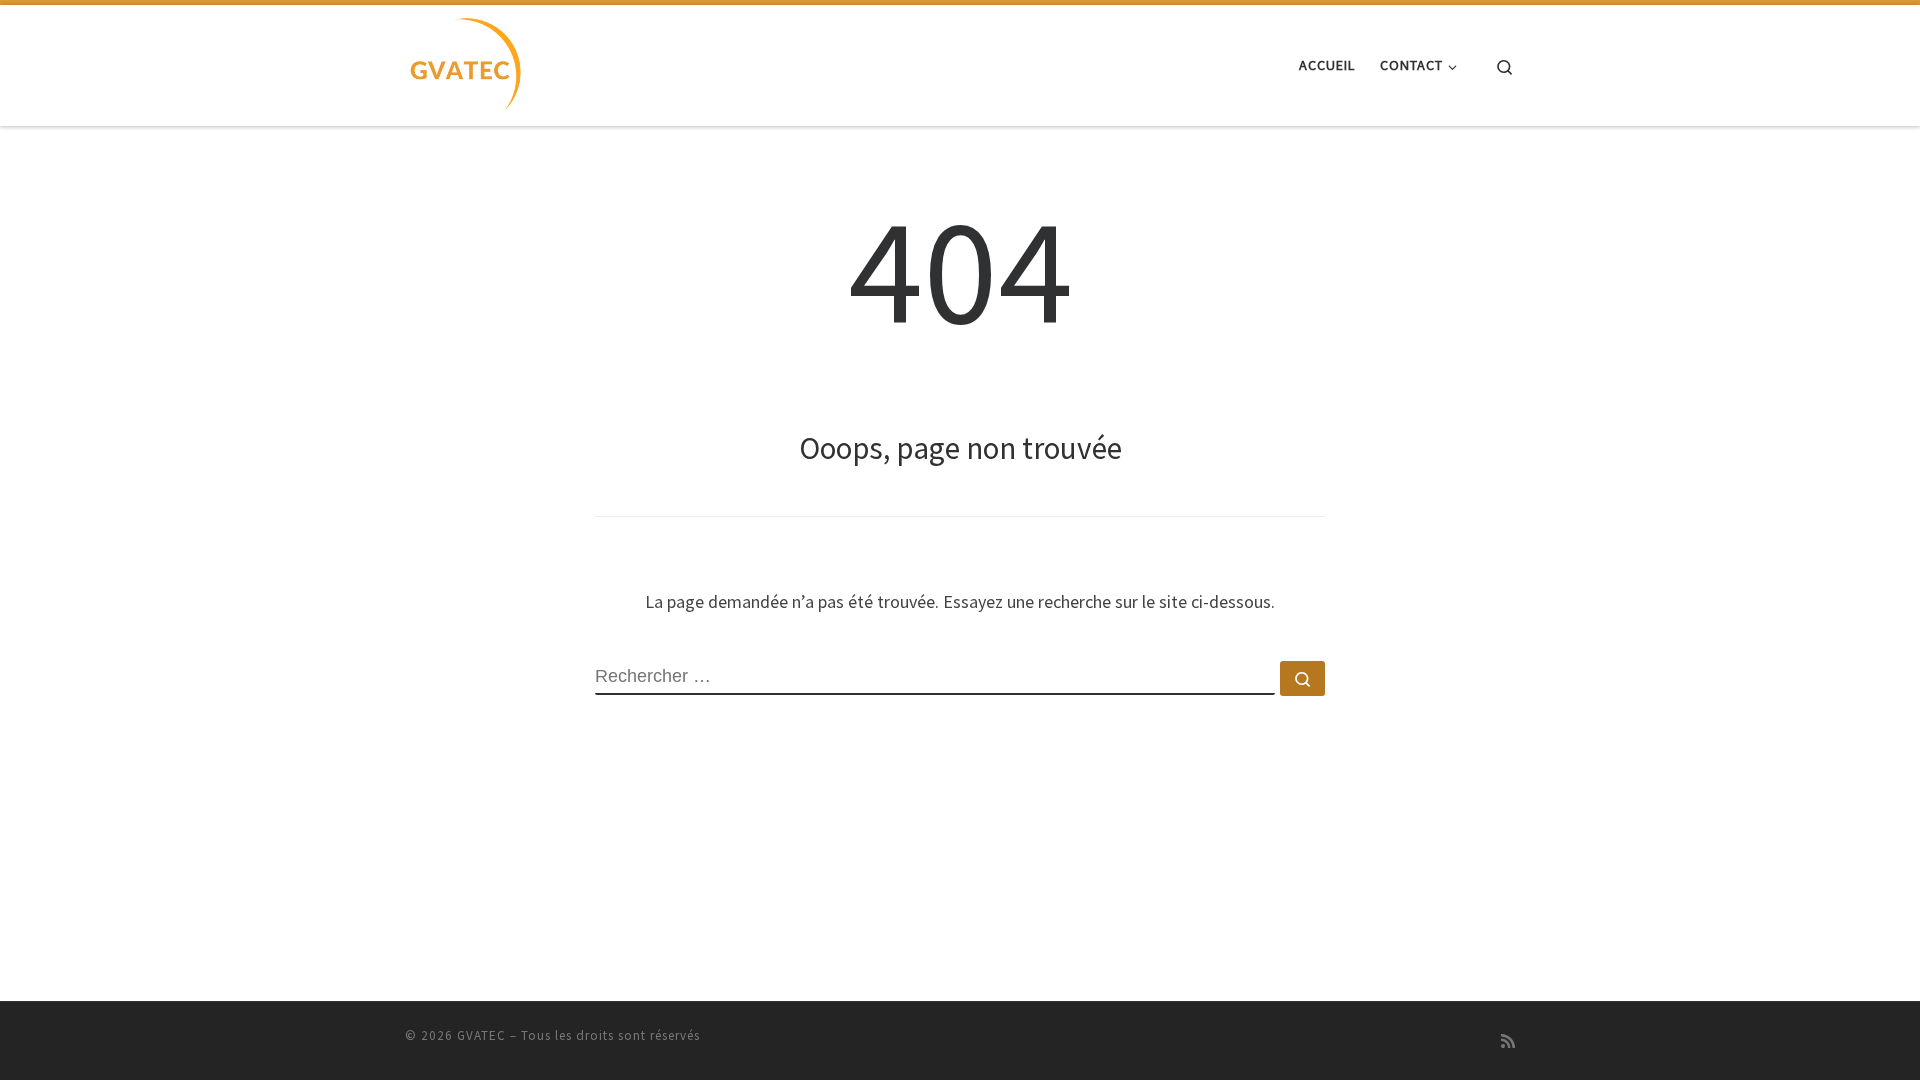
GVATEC (481, 1035)
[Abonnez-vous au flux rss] (1508, 1041)
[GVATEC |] (464, 61)
